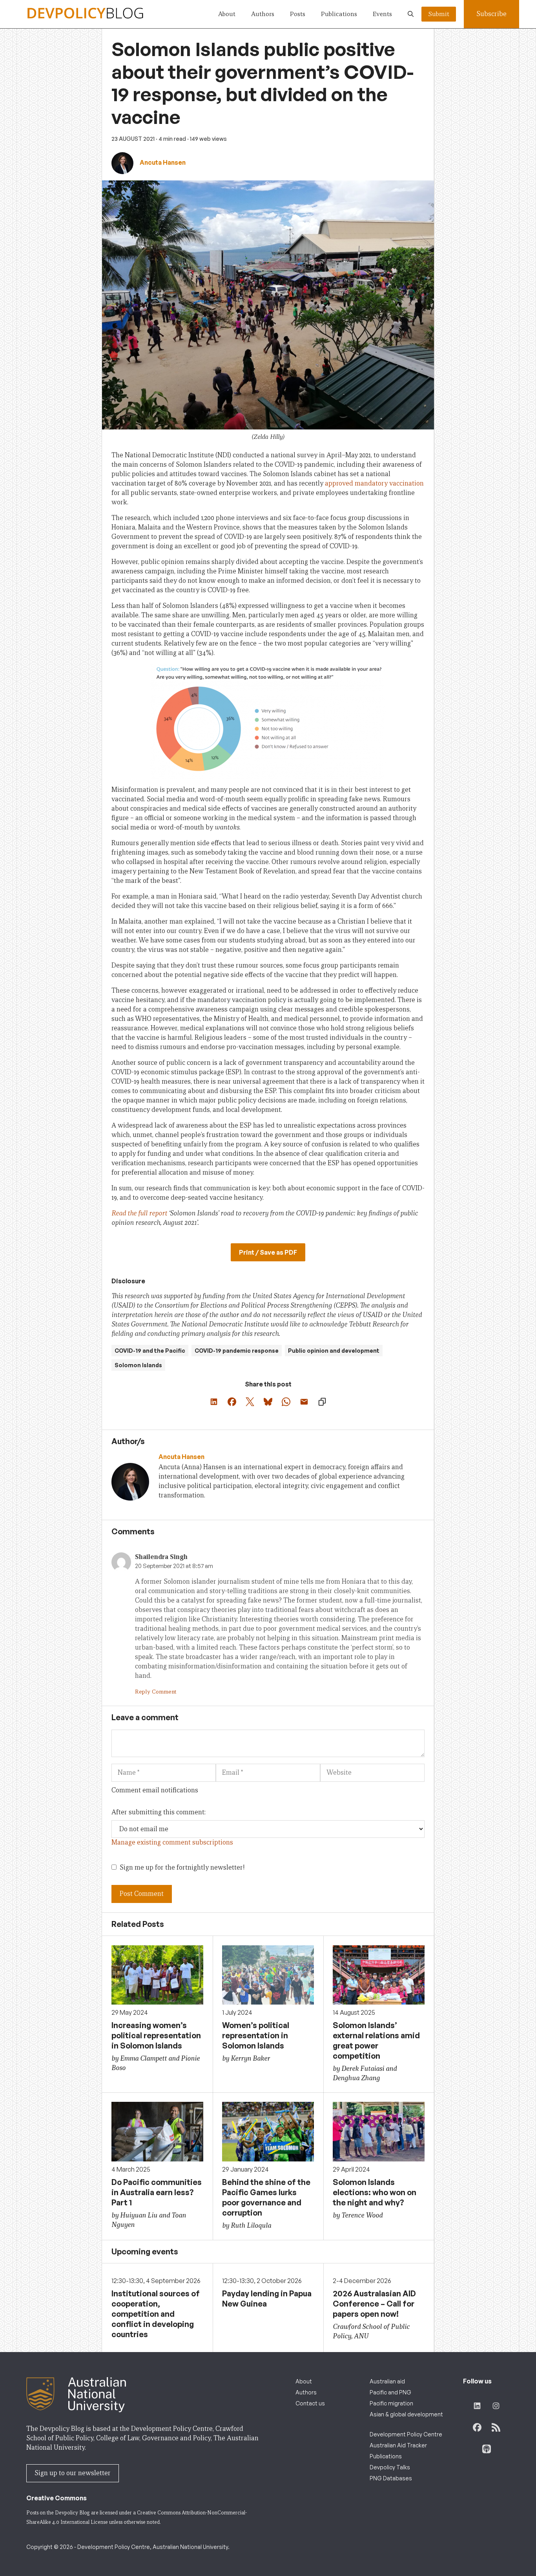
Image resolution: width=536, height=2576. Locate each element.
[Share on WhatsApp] (286, 1402)
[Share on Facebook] (232, 1402)
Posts (298, 14)
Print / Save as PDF (268, 1252)
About (227, 14)
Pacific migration (391, 2403)
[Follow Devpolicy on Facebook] (477, 2427)
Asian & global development (406, 2414)
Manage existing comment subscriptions (172, 1842)
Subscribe (491, 14)
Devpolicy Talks (390, 2467)
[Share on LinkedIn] (214, 1402)
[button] (411, 14)
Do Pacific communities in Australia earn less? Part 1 (157, 2192)
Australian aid (387, 2381)
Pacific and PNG (390, 2392)
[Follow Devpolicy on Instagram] (496, 2406)
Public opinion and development (334, 1351)
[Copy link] (322, 1402)
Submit (439, 14)
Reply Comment (156, 1692)
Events (382, 14)
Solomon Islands (138, 1365)
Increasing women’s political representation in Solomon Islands (156, 2035)
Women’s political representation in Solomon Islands (256, 2035)
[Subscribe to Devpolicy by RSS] (496, 2427)
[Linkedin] (162, 1507)
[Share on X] (250, 1402)
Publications (339, 14)
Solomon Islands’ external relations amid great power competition (376, 2040)
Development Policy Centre (406, 2434)
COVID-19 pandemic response (237, 1351)
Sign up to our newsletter (73, 2473)
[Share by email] (304, 1402)
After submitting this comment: (159, 1812)
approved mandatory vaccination (374, 483)
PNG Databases (391, 2478)
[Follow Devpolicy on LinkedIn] (477, 2406)
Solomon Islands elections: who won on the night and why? (375, 2192)
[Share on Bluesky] (268, 1402)
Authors (263, 14)
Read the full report (139, 1213)
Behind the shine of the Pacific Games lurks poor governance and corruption (266, 2197)
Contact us (310, 2403)
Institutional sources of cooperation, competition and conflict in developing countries (156, 2314)
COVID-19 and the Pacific (150, 1351)
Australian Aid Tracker (398, 2445)
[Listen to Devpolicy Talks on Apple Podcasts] (487, 2449)
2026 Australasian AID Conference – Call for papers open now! (374, 2304)
